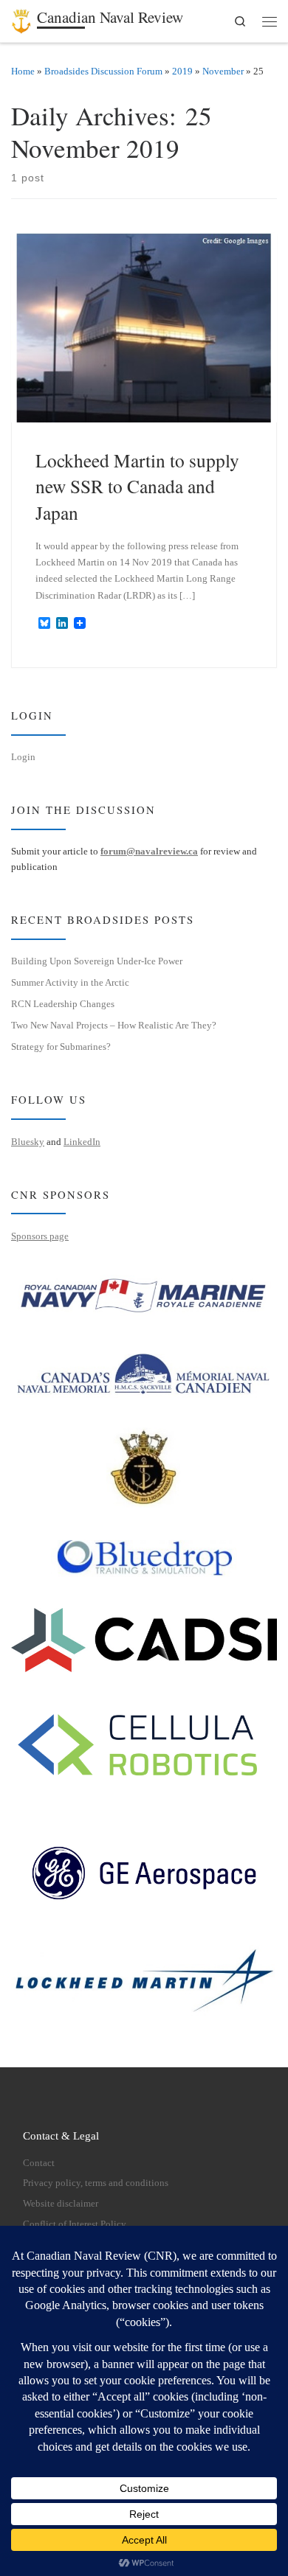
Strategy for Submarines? (61, 1047)
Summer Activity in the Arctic (70, 982)
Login (23, 757)
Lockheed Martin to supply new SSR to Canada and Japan (137, 486)
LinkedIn (82, 1142)
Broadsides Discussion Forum (103, 71)
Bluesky (28, 1142)
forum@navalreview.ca (149, 851)
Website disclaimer (61, 2204)
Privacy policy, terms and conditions (96, 2183)
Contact (39, 2163)
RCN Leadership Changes (63, 1004)
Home (23, 71)
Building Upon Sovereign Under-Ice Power (97, 961)
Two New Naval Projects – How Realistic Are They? (114, 1025)
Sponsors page (40, 1236)
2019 (182, 71)
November (223, 71)
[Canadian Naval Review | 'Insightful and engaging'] (21, 18)
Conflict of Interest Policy (75, 2224)
